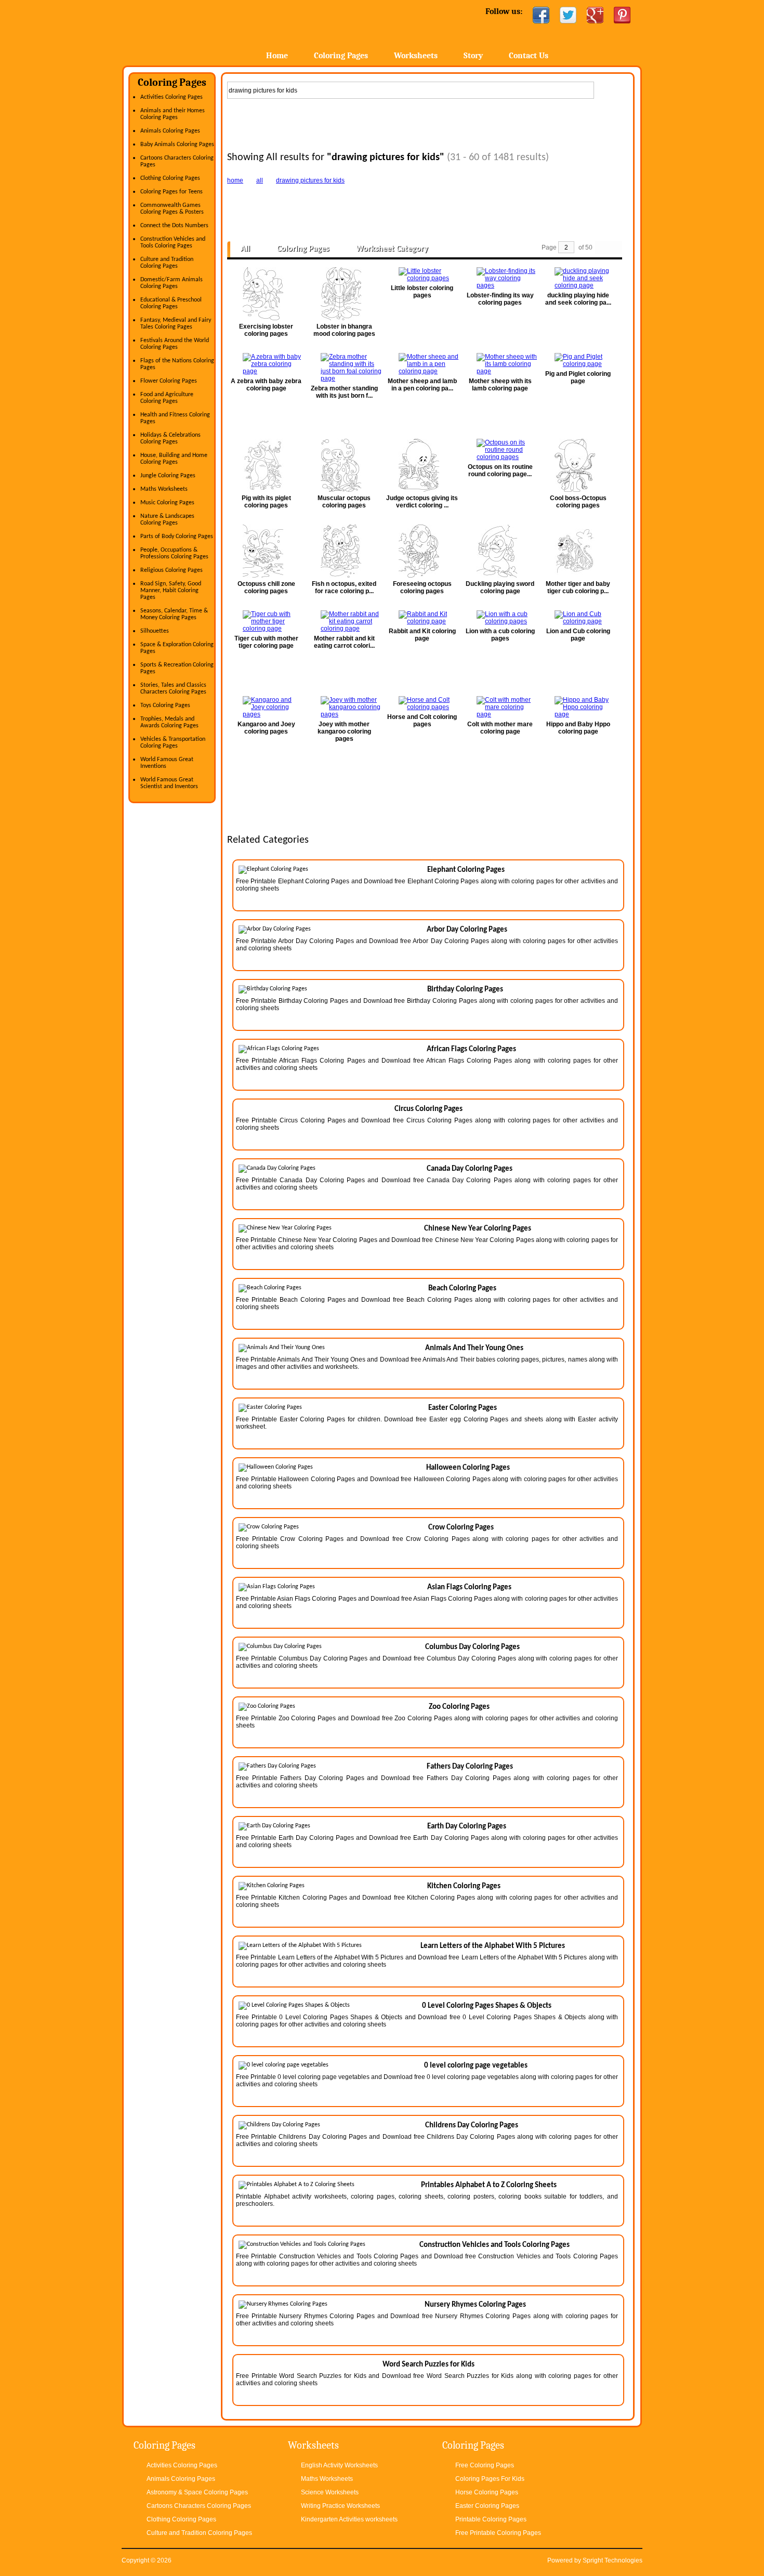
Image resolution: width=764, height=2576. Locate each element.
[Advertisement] (428, 123)
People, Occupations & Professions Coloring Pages (174, 553)
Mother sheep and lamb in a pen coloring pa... (422, 385)
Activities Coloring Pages (172, 97)
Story (473, 56)
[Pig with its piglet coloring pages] (266, 465)
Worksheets (416, 56)
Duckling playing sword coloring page (500, 587)
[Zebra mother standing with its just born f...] (344, 368)
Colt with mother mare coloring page (500, 728)
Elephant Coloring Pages (466, 870)
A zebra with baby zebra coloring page (266, 385)
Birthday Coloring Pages (465, 990)
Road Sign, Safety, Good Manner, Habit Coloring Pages (171, 591)
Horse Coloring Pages (487, 2492)
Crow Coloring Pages (461, 1528)
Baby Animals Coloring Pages (177, 145)
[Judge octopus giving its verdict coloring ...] (422, 465)
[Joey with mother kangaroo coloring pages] (344, 707)
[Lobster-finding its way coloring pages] (500, 278)
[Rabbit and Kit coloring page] (422, 618)
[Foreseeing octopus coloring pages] (422, 551)
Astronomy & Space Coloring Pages (197, 2492)
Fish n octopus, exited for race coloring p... (344, 587)
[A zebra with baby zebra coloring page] (266, 364)
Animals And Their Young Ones (474, 1348)
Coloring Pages (341, 56)
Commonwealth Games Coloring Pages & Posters (172, 209)
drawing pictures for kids (310, 180)
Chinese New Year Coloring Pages (478, 1229)
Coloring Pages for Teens (172, 192)
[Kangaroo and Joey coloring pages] (266, 707)
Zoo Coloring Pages (459, 1707)
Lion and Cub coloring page (578, 635)
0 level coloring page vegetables (476, 2066)
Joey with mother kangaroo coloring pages (344, 731)
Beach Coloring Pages (462, 1289)
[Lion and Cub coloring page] (578, 618)
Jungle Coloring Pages (168, 476)
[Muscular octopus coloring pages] (344, 465)
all (260, 180)
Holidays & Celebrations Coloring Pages (170, 439)
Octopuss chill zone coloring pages (266, 587)
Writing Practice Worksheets (340, 2506)
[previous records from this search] (602, 248)
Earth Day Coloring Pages (467, 1827)
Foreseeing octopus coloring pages (422, 587)
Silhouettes (155, 631)
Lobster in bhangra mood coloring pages (344, 330)
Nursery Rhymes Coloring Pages (475, 2305)
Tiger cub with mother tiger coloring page (266, 642)
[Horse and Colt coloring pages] (422, 703)
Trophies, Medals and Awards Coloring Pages (169, 722)
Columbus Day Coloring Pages (472, 1647)
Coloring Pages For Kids (490, 2479)
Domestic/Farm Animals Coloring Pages (172, 283)
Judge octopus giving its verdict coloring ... (422, 502)
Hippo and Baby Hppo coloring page (578, 728)
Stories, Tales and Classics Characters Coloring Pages (173, 689)
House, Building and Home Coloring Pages (174, 459)
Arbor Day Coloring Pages (467, 930)
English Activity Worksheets (339, 2465)
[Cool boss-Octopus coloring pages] (578, 465)
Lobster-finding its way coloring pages (500, 299)
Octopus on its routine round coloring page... (500, 470)
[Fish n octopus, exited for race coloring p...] (344, 551)
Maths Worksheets (164, 489)
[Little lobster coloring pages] (422, 274)
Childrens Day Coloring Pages (472, 2126)
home (235, 180)
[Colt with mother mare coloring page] (500, 707)
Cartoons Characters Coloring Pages (199, 2506)
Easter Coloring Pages (463, 1408)
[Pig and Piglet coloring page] (578, 360)
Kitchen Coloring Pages (464, 1886)
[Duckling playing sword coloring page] (500, 551)
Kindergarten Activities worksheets (349, 2519)
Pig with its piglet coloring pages (266, 502)
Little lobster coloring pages (422, 292)
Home (204, 31)
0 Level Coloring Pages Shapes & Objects (487, 2006)
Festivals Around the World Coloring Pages (175, 344)
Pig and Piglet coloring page (578, 377)
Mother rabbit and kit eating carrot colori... (344, 642)
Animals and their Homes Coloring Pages (173, 114)
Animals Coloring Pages (170, 131)
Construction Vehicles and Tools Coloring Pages (173, 243)
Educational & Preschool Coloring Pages (171, 303)
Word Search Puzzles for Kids (429, 2365)
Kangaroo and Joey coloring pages (266, 728)
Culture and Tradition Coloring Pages (167, 263)
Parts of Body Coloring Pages (177, 537)
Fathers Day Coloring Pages (470, 1767)
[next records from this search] (615, 248)
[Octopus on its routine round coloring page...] (500, 450)
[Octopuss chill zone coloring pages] (266, 551)
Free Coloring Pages (485, 2465)
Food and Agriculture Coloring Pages (167, 398)
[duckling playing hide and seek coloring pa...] (578, 278)
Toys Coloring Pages (165, 705)
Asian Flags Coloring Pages (469, 1587)
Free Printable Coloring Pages (498, 2533)
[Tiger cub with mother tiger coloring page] (266, 621)
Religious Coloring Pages (172, 570)
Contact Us (529, 56)
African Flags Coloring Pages (471, 1049)
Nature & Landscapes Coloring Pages (167, 520)
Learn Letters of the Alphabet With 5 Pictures (493, 1946)
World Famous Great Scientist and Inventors (169, 783)
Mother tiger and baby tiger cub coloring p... (578, 587)
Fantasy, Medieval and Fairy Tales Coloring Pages (176, 324)
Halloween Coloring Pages (468, 1468)
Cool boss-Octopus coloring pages (578, 502)
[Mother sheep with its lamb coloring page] (500, 364)
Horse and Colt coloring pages (422, 721)
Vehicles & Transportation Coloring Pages (173, 743)
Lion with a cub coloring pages (500, 635)
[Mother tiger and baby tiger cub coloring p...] (578, 551)
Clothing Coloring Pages (170, 178)
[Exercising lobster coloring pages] (266, 294)
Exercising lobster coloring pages (266, 330)
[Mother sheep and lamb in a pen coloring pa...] (422, 364)
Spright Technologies (612, 2560)
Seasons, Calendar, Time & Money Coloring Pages (174, 614)
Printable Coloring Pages (491, 2519)
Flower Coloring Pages (169, 381)
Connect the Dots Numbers (174, 226)
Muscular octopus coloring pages (344, 502)
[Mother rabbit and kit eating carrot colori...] (344, 621)
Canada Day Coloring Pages (470, 1169)
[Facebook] (541, 15)
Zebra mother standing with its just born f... (344, 392)
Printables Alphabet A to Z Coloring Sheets (489, 2185)
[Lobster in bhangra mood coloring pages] (344, 294)
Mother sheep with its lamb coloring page (500, 385)
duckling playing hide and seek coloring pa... (578, 299)
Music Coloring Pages (167, 503)
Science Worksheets (330, 2492)
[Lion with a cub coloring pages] (500, 618)
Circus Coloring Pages (429, 1109)
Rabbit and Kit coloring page (422, 635)
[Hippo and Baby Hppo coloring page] (578, 707)
